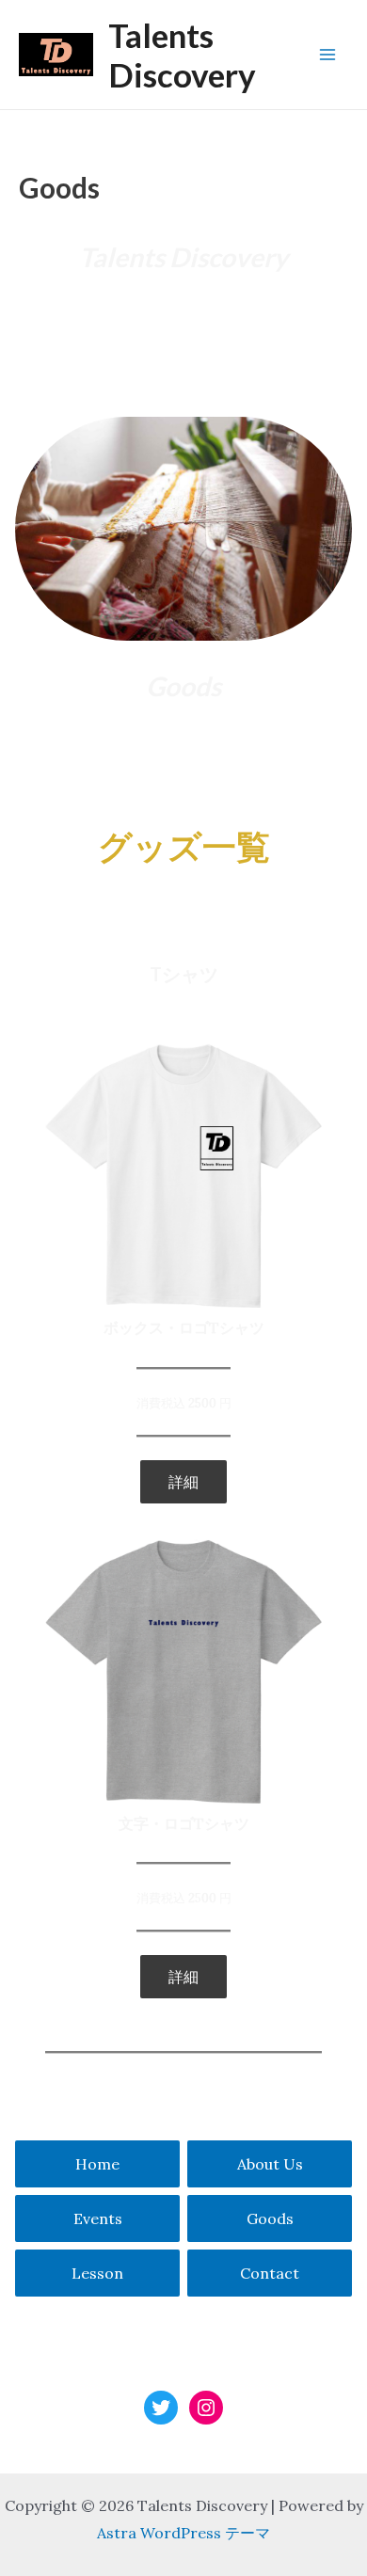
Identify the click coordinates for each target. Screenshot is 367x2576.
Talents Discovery (182, 55)
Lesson (97, 2273)
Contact (270, 2273)
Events (98, 2218)
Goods (270, 2218)
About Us (270, 2164)
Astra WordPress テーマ (183, 2533)
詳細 (183, 1482)
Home (97, 2164)
